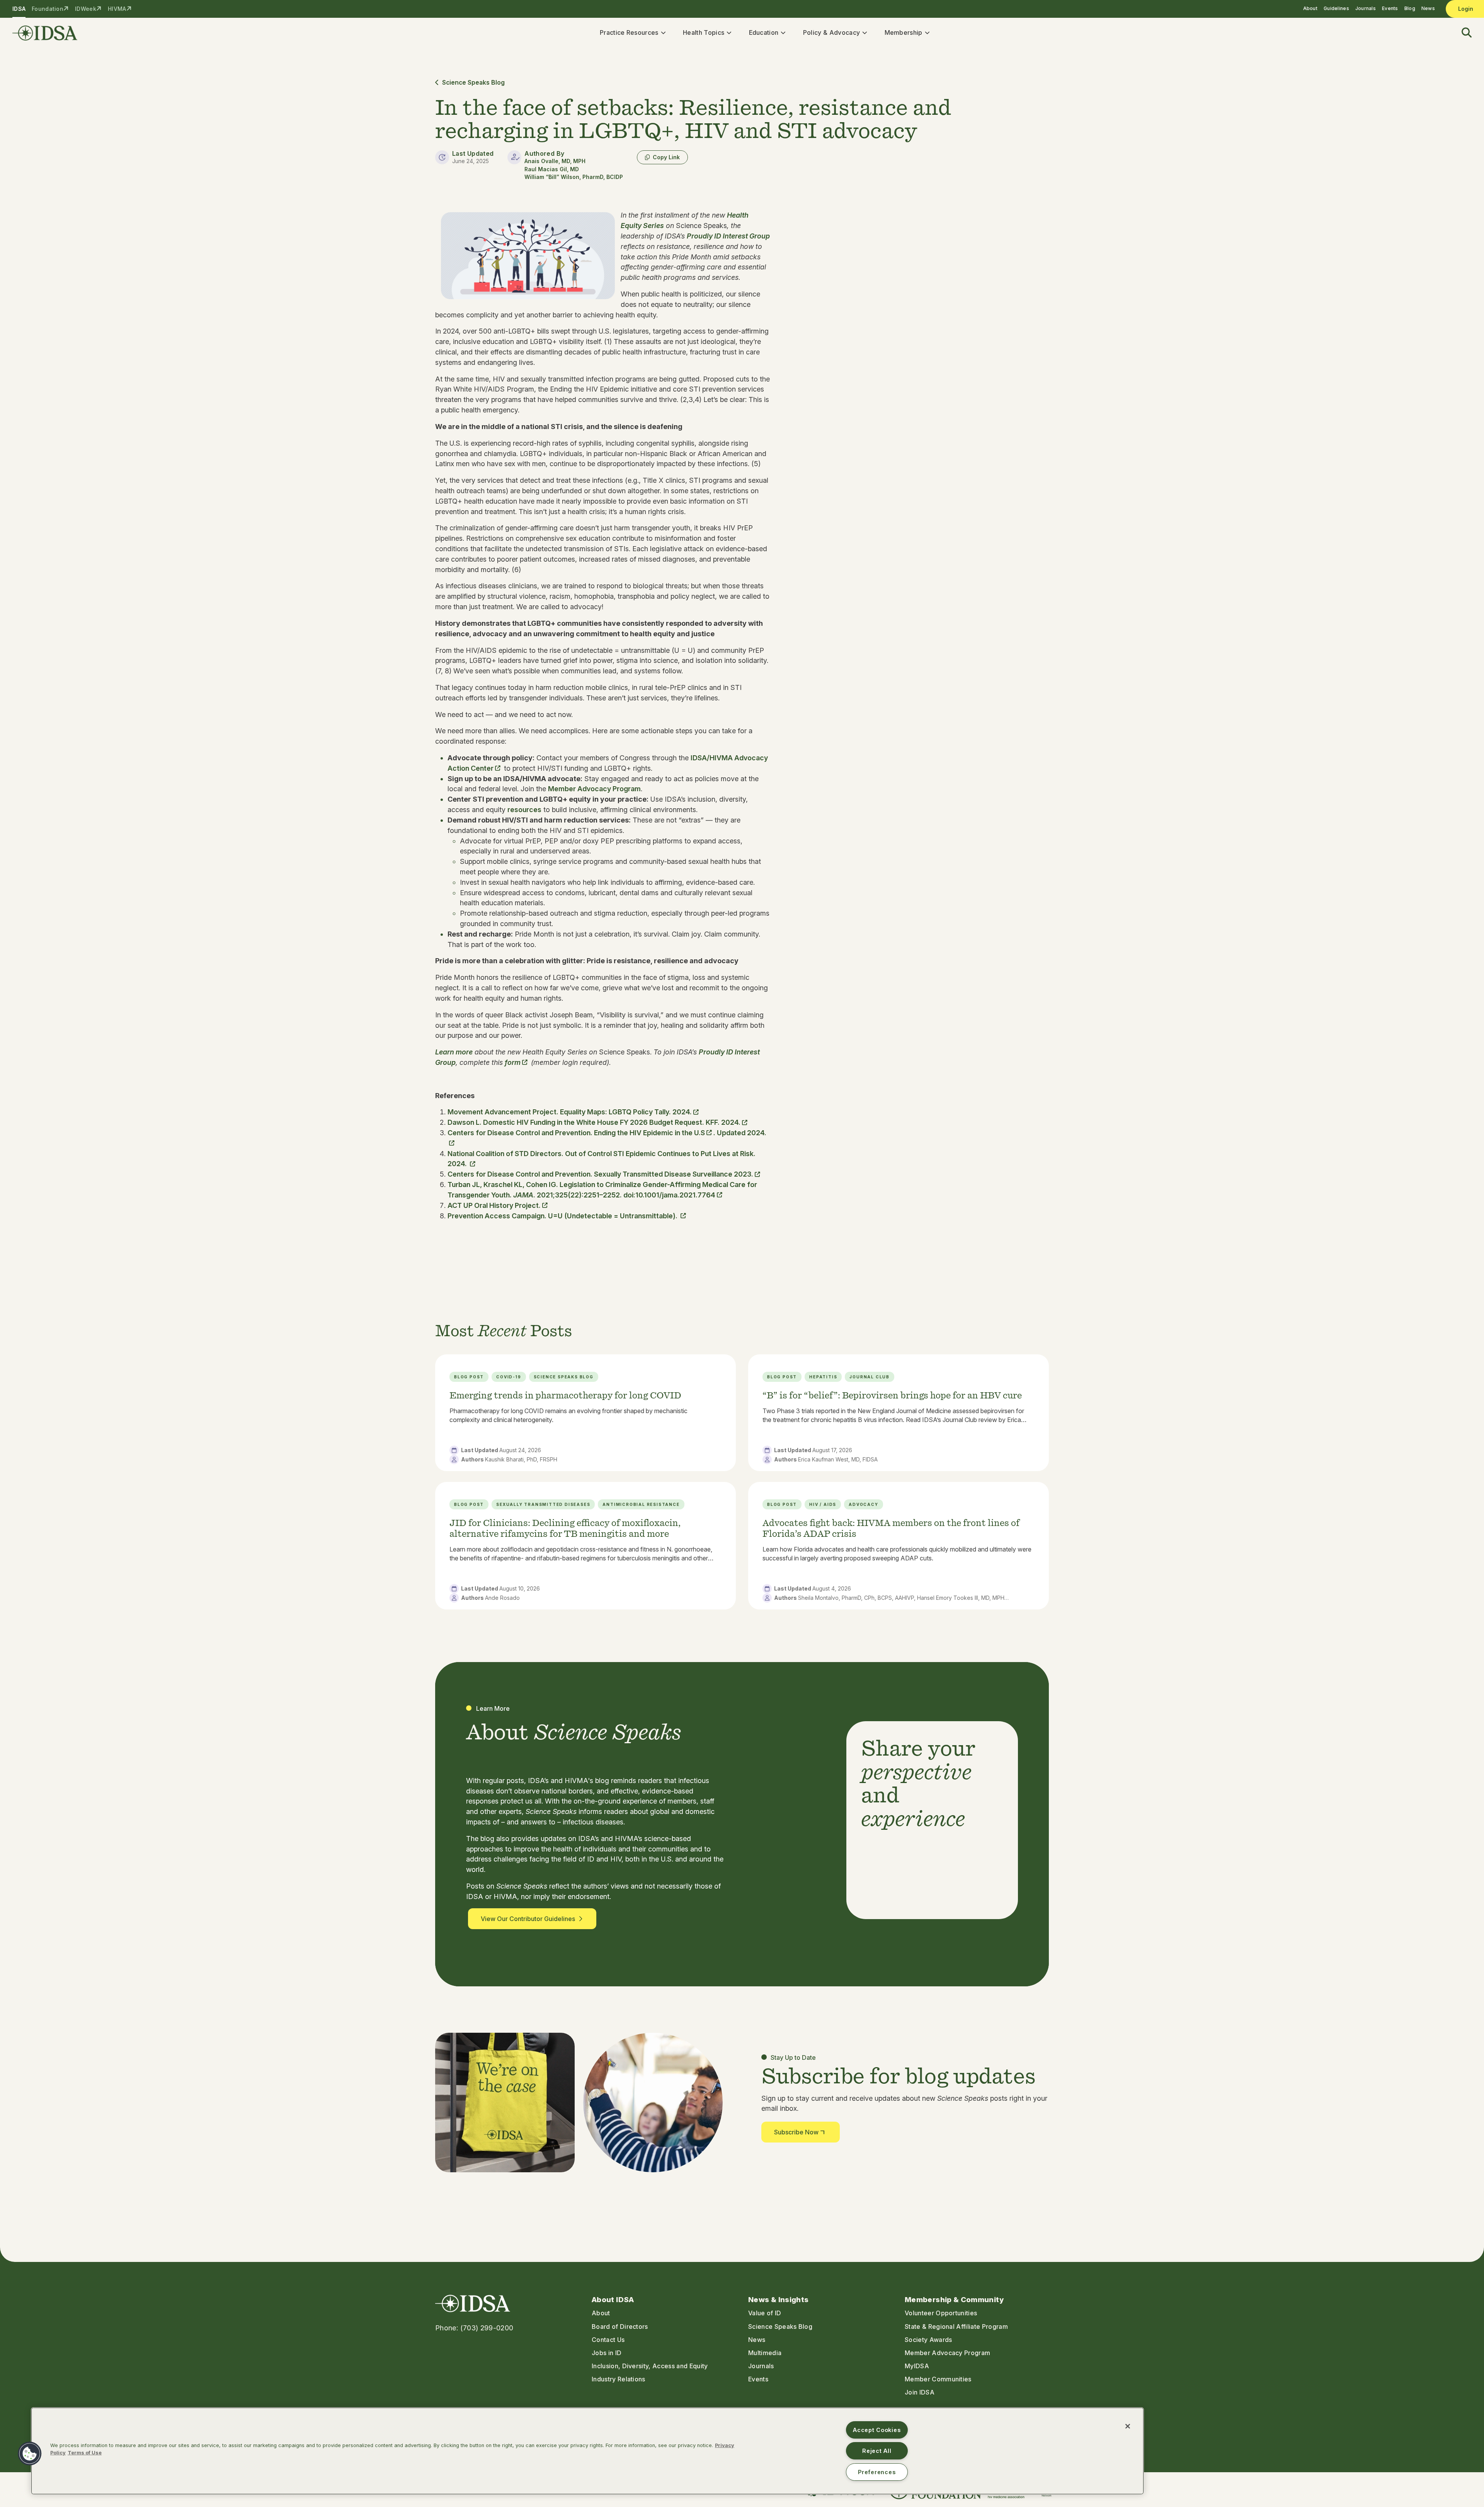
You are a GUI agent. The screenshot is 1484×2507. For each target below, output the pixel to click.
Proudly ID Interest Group (728, 236)
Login (1466, 9)
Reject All (877, 2451)
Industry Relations (619, 2379)
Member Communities (938, 2379)
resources (524, 810)
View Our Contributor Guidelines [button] (528, 1919)
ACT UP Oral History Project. (494, 1205)
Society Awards (928, 2340)
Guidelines (1336, 8)
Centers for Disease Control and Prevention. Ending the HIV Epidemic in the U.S (576, 1133)
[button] (1462, 33)
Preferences (877, 2472)
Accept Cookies (877, 2430)
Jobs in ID (607, 2353)
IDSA (19, 9)
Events (1390, 8)
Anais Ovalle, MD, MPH (555, 161)
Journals (1366, 8)
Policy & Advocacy (831, 32)
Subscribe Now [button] (796, 2132)
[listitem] (585, 1413)
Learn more (454, 1052)
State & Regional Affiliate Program (956, 2326)
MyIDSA (917, 2366)
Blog (1410, 8)
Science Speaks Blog (473, 83)
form (513, 1062)
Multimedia (765, 2353)
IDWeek (86, 9)
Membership (904, 32)
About (1310, 8)
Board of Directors (620, 2326)
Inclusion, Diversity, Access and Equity (650, 2366)
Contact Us (608, 2340)
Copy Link (666, 157)
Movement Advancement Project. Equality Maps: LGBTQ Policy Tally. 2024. (570, 1112)
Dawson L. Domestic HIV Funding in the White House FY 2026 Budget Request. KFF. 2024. (594, 1122)
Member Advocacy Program (594, 789)
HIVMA (117, 9)
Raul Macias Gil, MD (552, 169)
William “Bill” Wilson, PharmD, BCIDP (574, 177)
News (1428, 8)
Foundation (48, 9)
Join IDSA (920, 2392)
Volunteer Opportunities (941, 2313)
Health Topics (704, 32)
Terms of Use (85, 2453)
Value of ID (765, 2313)
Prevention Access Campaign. (563, 1216)
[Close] (1128, 2426)
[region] (587, 2451)
